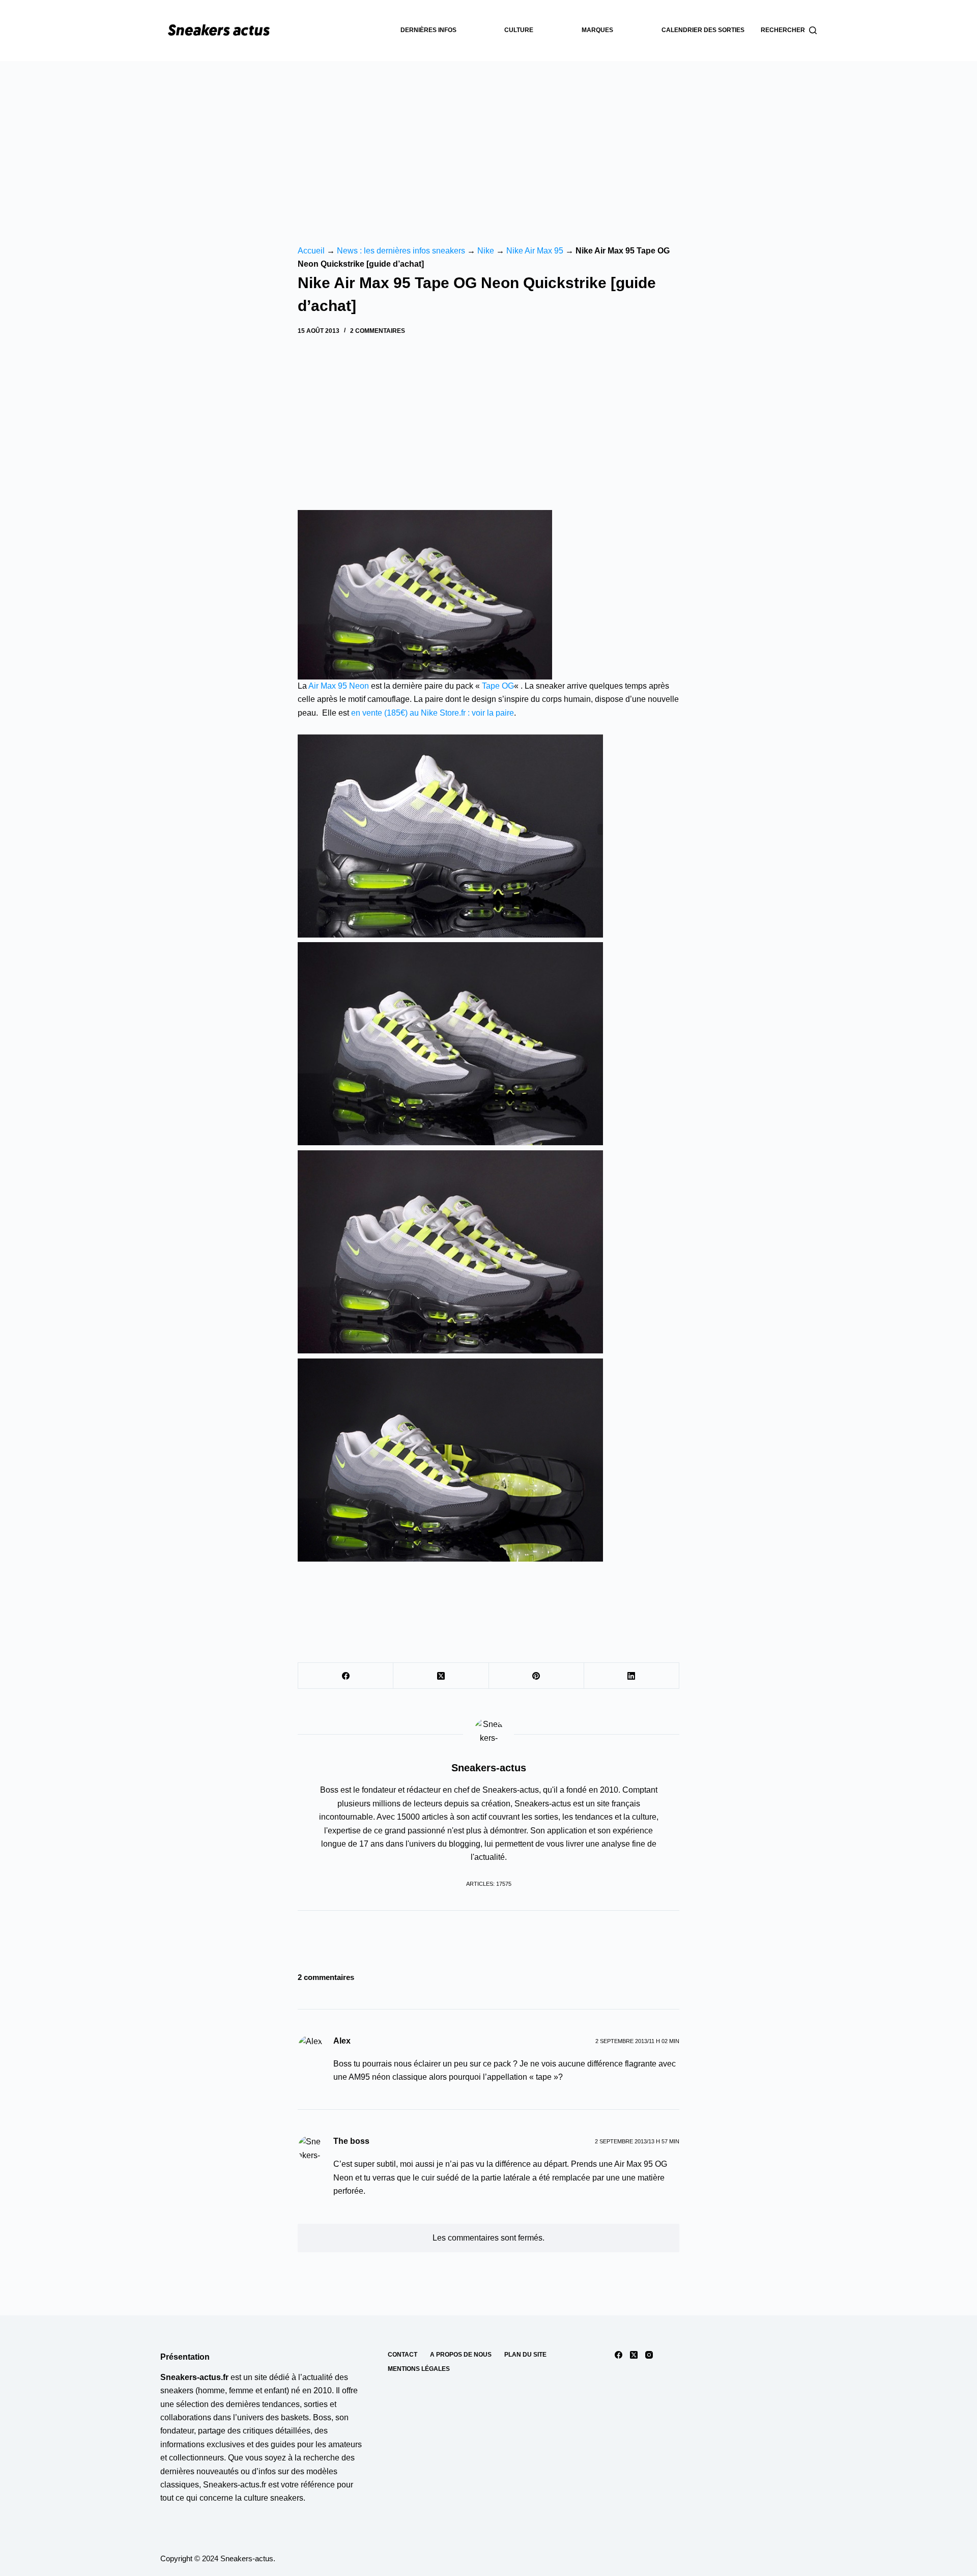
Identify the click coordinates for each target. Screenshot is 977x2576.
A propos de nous (461, 2355)
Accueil (311, 251)
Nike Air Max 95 (535, 251)
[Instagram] (649, 2355)
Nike (486, 251)
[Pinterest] (537, 1676)
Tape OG (498, 686)
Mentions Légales (419, 2369)
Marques (597, 30)
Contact (403, 2355)
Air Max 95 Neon (339, 686)
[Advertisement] (489, 137)
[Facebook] (346, 1676)
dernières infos (428, 30)
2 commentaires (378, 331)
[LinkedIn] (632, 1676)
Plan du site (525, 2355)
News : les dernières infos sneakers (401, 251)
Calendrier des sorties (703, 30)
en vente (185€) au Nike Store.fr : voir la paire (433, 713)
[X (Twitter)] (441, 1676)
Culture (519, 30)
